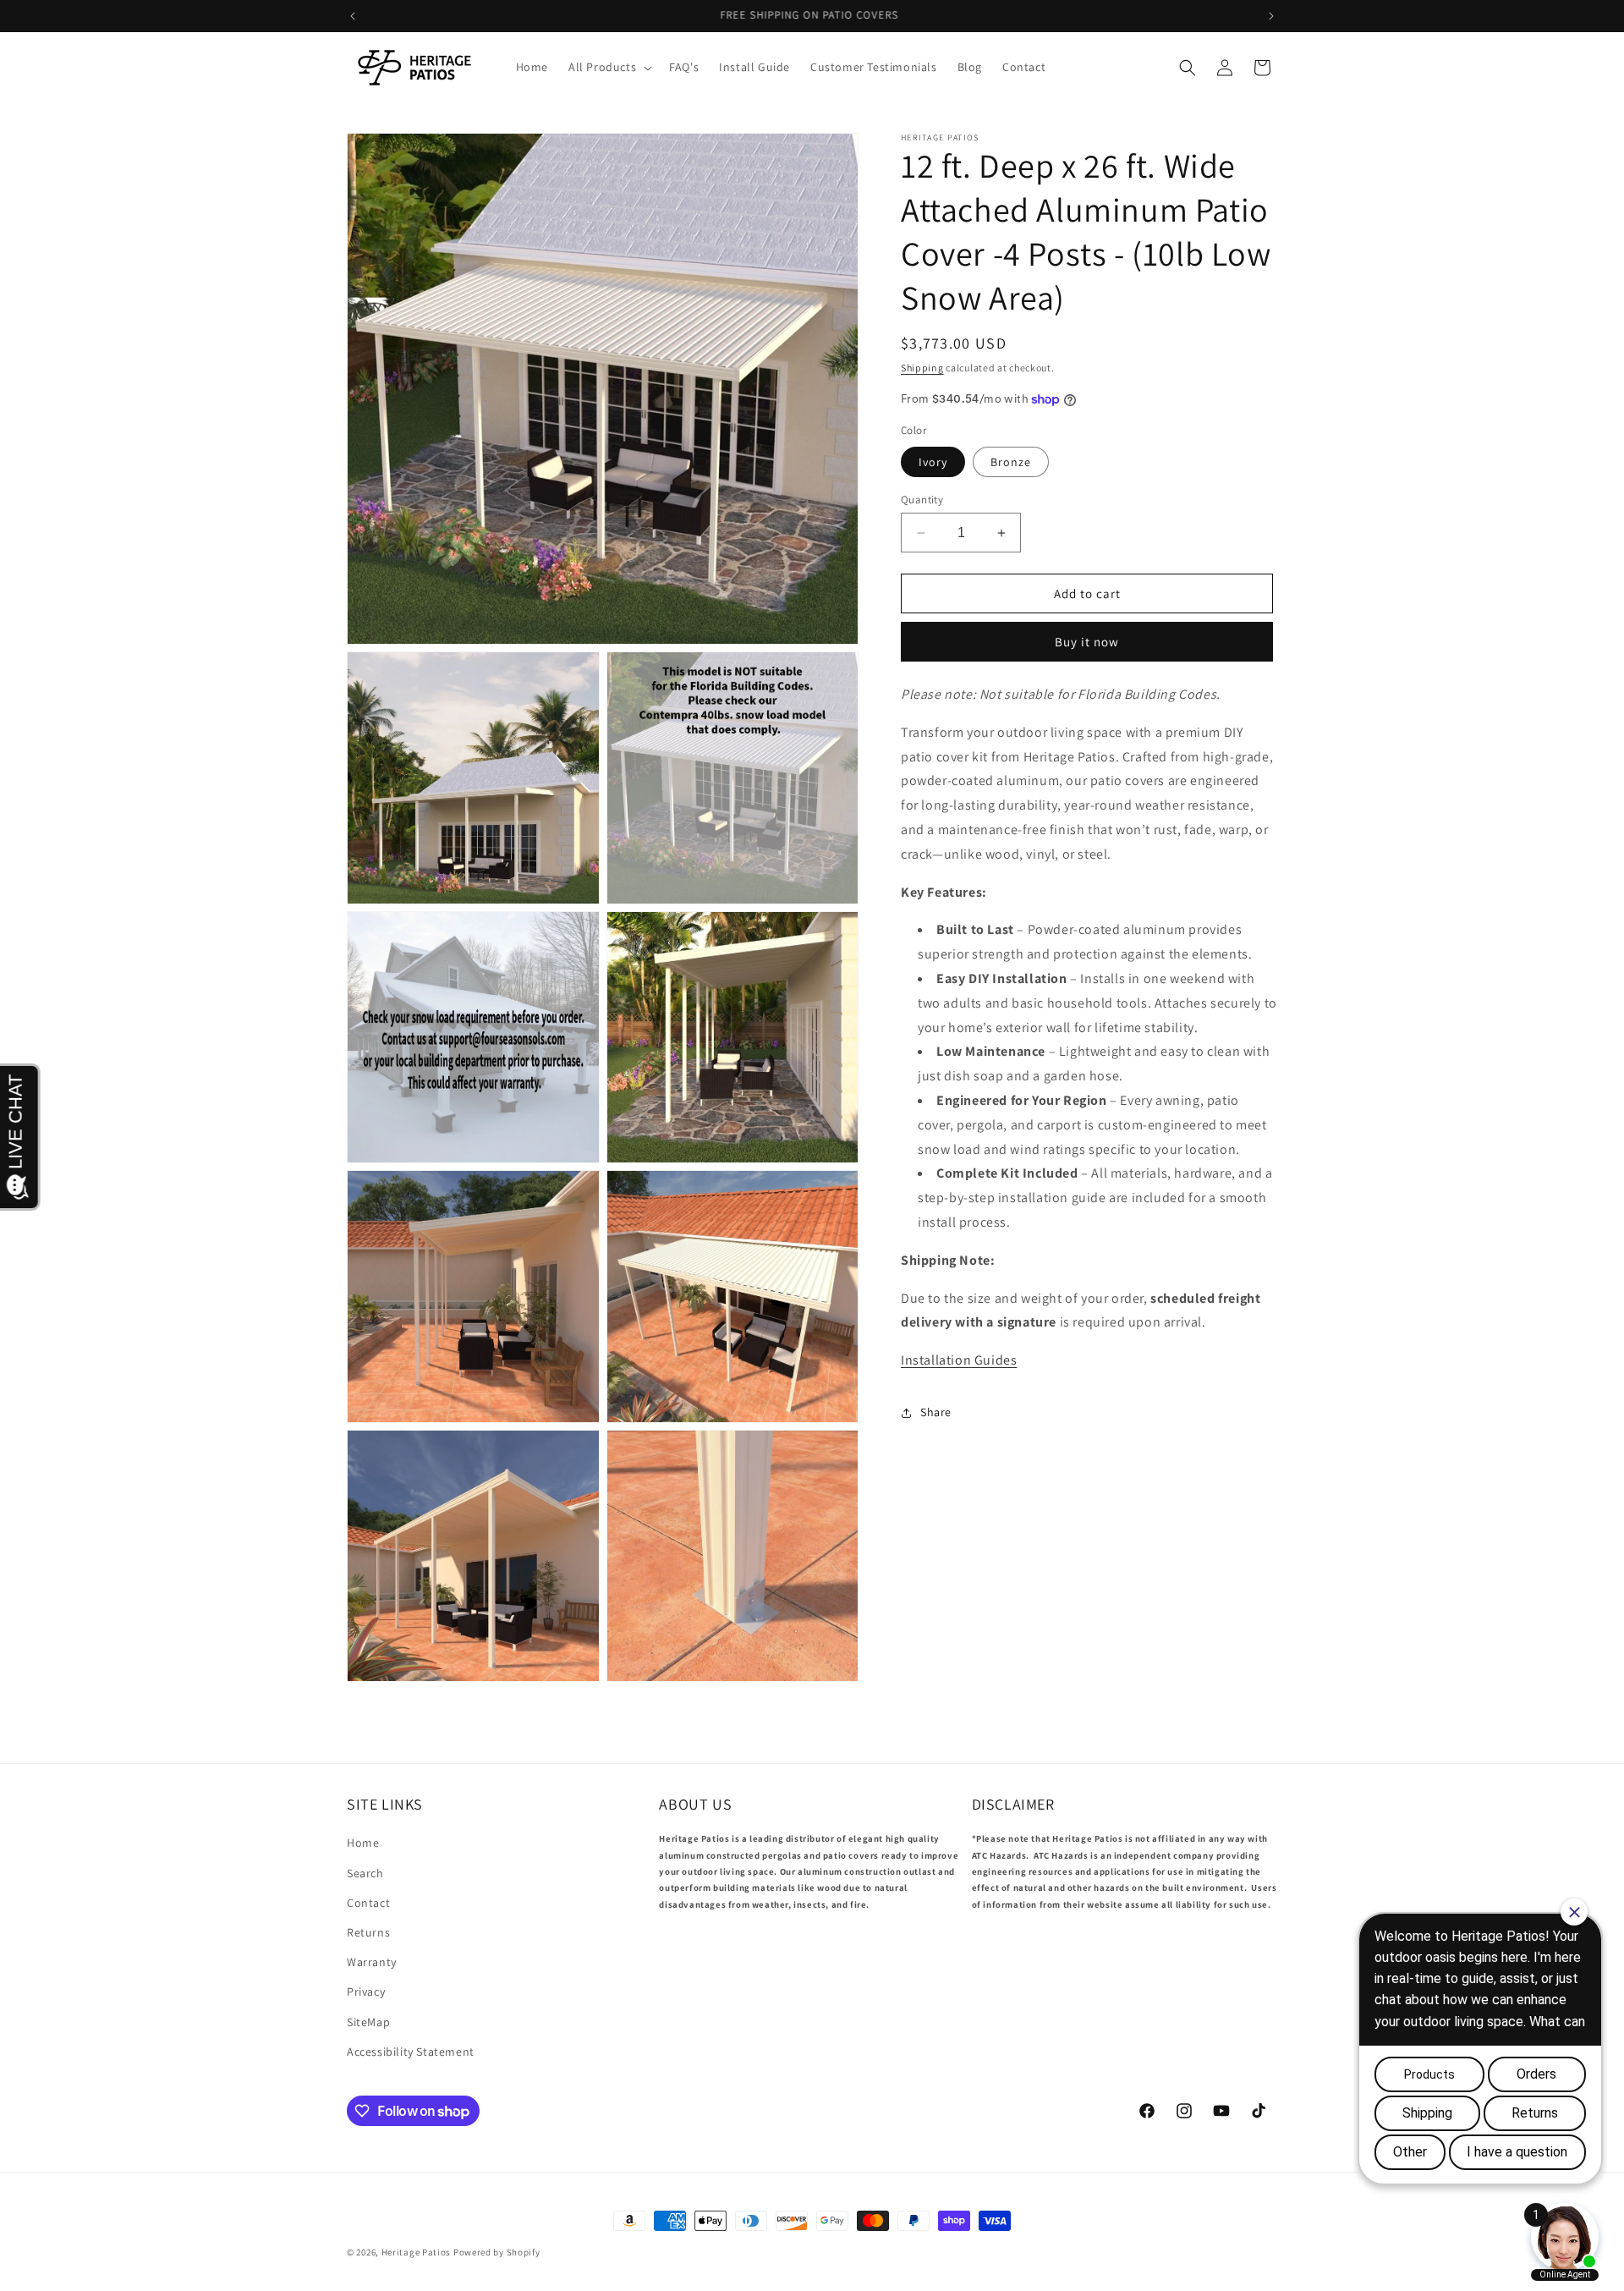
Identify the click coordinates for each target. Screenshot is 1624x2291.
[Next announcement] (1271, 16)
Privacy (366, 1992)
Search (365, 1873)
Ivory (933, 462)
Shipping (922, 368)
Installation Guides (959, 1361)
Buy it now (1087, 643)
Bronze (1011, 462)
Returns (368, 1932)
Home (363, 1843)
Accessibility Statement (411, 2052)
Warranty (372, 1962)
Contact (368, 1903)
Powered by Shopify (497, 2252)
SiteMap (368, 2022)
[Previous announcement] (353, 16)
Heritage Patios (417, 2252)
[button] (609, 67)
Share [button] (936, 1413)
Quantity (922, 500)
